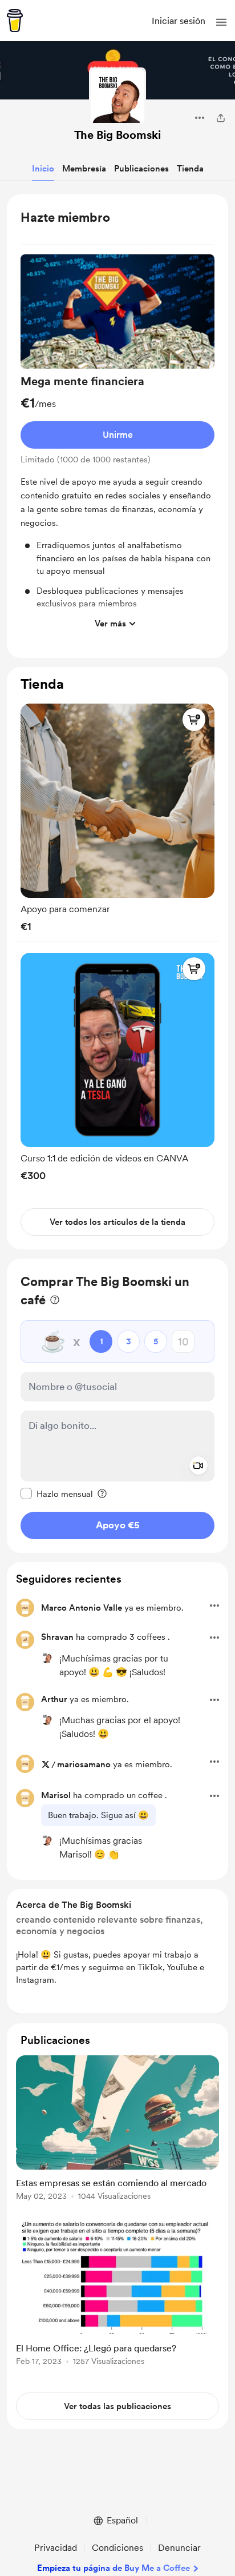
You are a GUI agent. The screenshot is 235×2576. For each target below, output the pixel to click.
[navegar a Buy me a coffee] (15, 21)
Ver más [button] (110, 624)
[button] (221, 22)
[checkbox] (57, 1493)
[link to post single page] (117, 2130)
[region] (117, 426)
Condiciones (117, 2548)
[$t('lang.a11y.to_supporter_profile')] (47, 1658)
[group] (117, 445)
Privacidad (56, 2548)
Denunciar (179, 2548)
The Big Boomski (117, 135)
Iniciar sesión (179, 21)
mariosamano (84, 1764)
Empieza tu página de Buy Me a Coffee (114, 2568)
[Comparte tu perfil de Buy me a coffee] (221, 118)
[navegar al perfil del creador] (117, 96)
